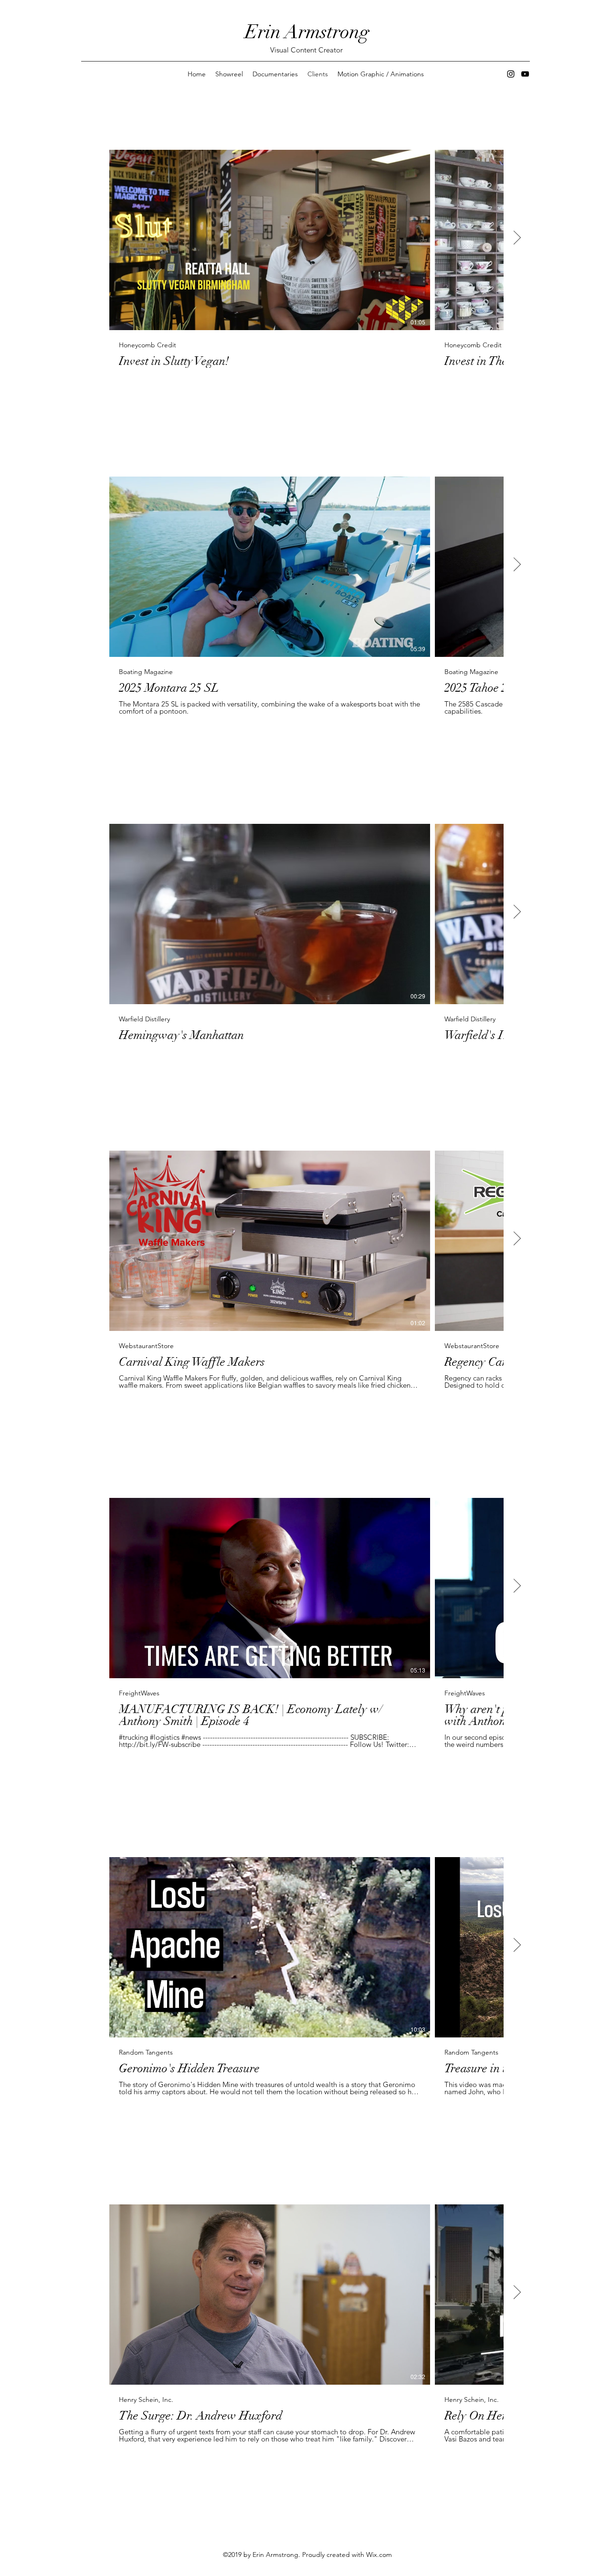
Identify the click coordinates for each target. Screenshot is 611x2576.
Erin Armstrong (307, 32)
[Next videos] (517, 238)
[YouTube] (525, 74)
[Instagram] (511, 74)
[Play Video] (270, 240)
